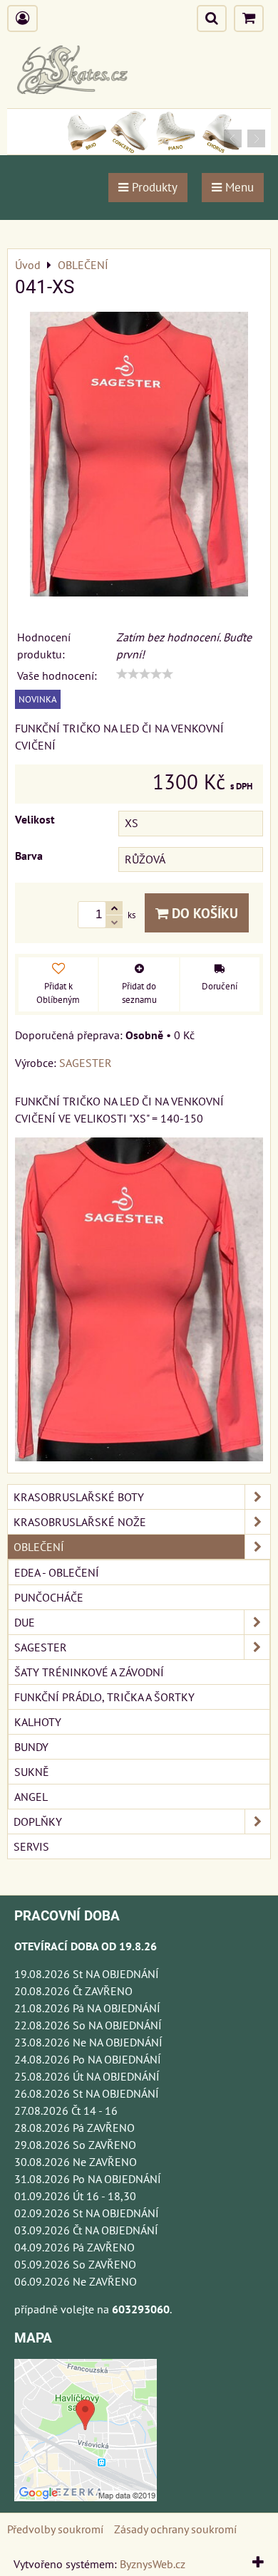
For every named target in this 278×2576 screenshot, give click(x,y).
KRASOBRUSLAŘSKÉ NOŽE (80, 1522)
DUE (25, 1622)
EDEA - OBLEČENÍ (57, 1572)
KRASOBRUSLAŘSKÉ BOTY (79, 1497)
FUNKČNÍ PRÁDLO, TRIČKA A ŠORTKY (104, 1697)
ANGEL (31, 1797)
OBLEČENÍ (39, 1547)
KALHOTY (38, 1722)
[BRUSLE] (139, 150)
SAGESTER (41, 1647)
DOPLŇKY (38, 1821)
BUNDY (31, 1747)
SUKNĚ (32, 1772)
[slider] (145, 674)
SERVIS (31, 1846)
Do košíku (203, 913)
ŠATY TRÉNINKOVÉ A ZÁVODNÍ (89, 1672)
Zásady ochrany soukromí (175, 2529)
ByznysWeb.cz (153, 2564)
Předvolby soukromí (55, 2529)
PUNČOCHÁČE (49, 1597)
